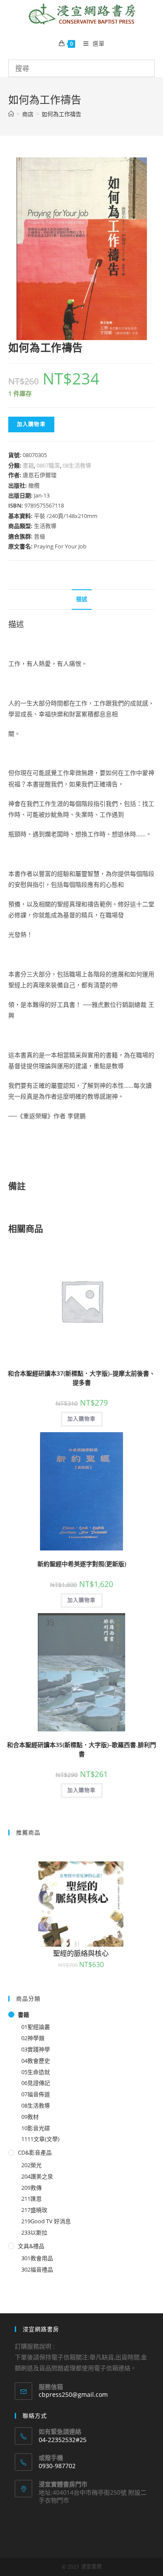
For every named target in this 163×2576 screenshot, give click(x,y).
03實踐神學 (36, 2049)
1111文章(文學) (40, 2139)
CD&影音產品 (35, 2152)
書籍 (28, 465)
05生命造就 (36, 2072)
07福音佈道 (36, 2094)
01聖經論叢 (36, 2027)
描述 (82, 599)
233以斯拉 (34, 2232)
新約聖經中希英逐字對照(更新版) (82, 1564)
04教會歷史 (36, 2061)
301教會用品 (37, 2258)
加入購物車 (31, 424)
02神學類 (33, 2038)
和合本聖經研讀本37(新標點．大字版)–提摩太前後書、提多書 (81, 1378)
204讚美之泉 (37, 2176)
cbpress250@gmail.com (73, 2394)
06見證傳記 (36, 2083)
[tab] (82, 600)
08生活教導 (77, 465)
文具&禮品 (31, 2246)
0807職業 (48, 465)
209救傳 (32, 2188)
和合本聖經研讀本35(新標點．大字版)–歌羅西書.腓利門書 (81, 1749)
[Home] (11, 114)
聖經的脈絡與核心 (81, 1953)
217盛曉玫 (34, 2210)
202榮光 (32, 2165)
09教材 (30, 2117)
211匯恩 (32, 2198)
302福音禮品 (37, 2269)
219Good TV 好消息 (46, 2221)
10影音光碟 (36, 2128)
